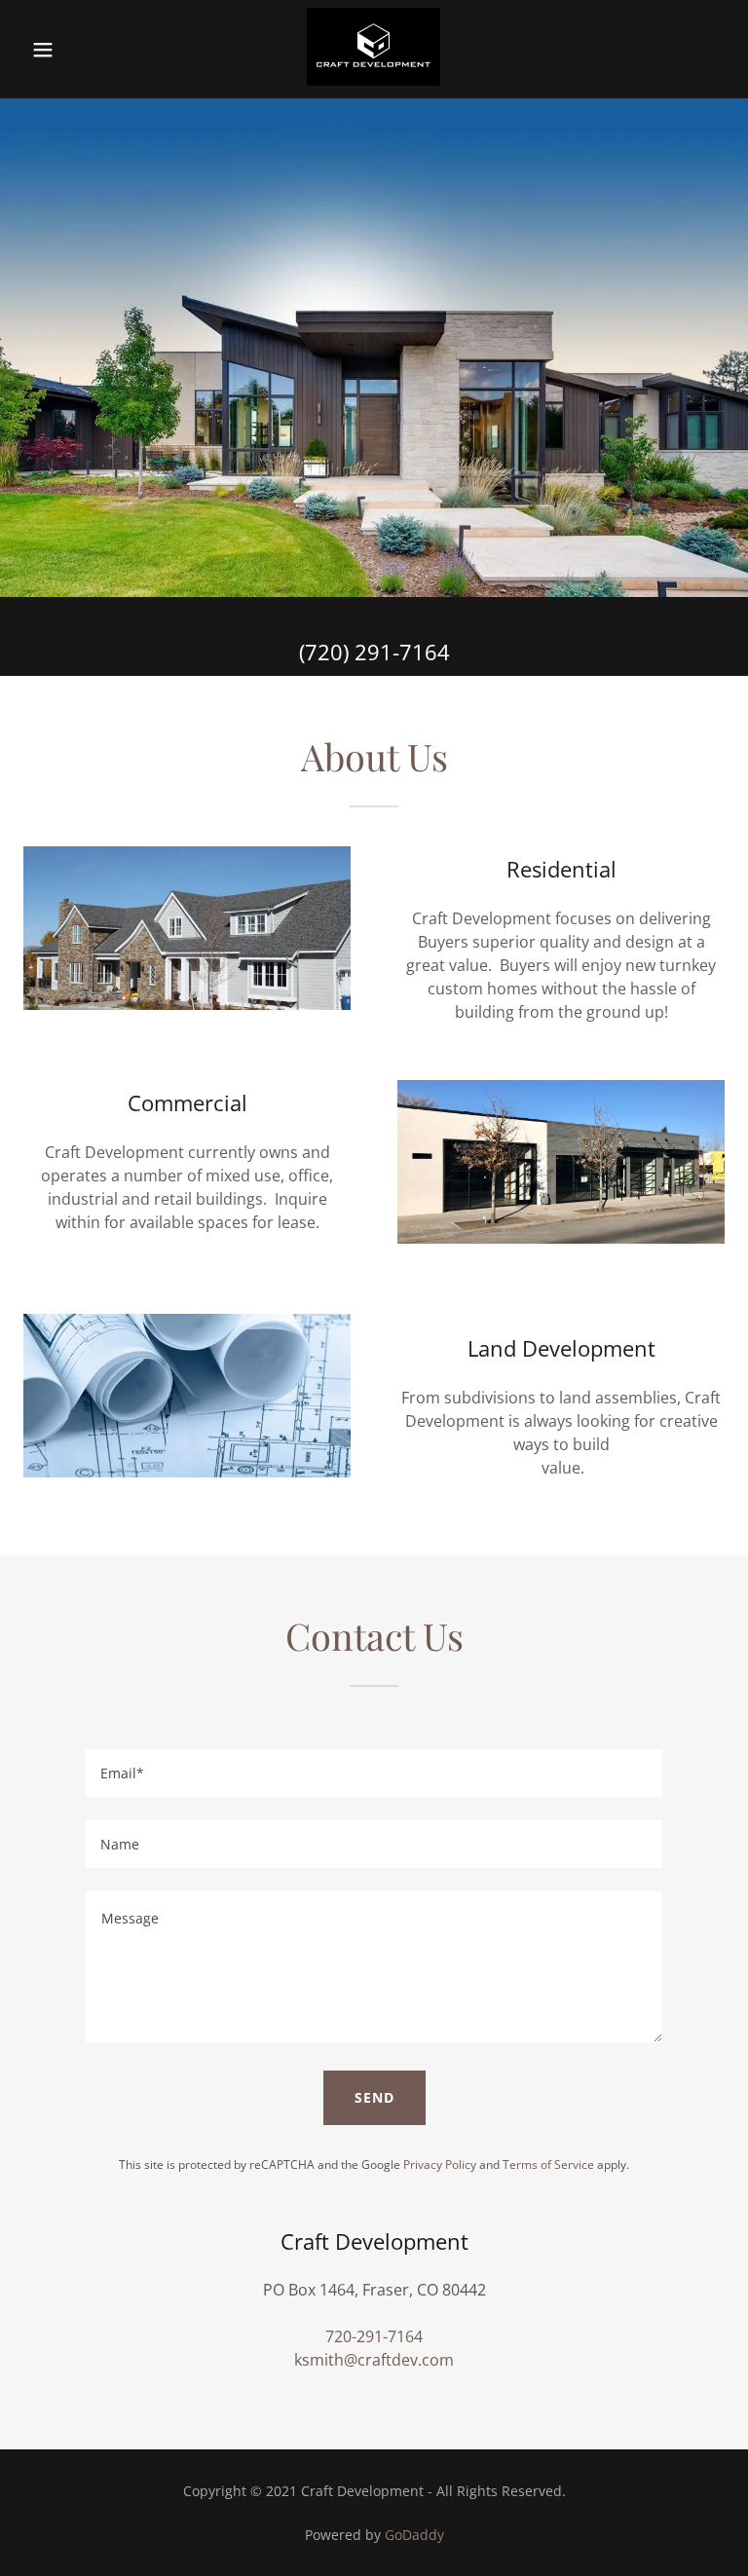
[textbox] (374, 1773)
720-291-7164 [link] (374, 2336)
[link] (374, 80)
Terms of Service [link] (548, 2165)
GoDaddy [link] (414, 2535)
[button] (56, 50)
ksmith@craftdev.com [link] (374, 2360)
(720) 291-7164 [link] (374, 652)
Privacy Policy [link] (440, 2165)
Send (374, 2097)
